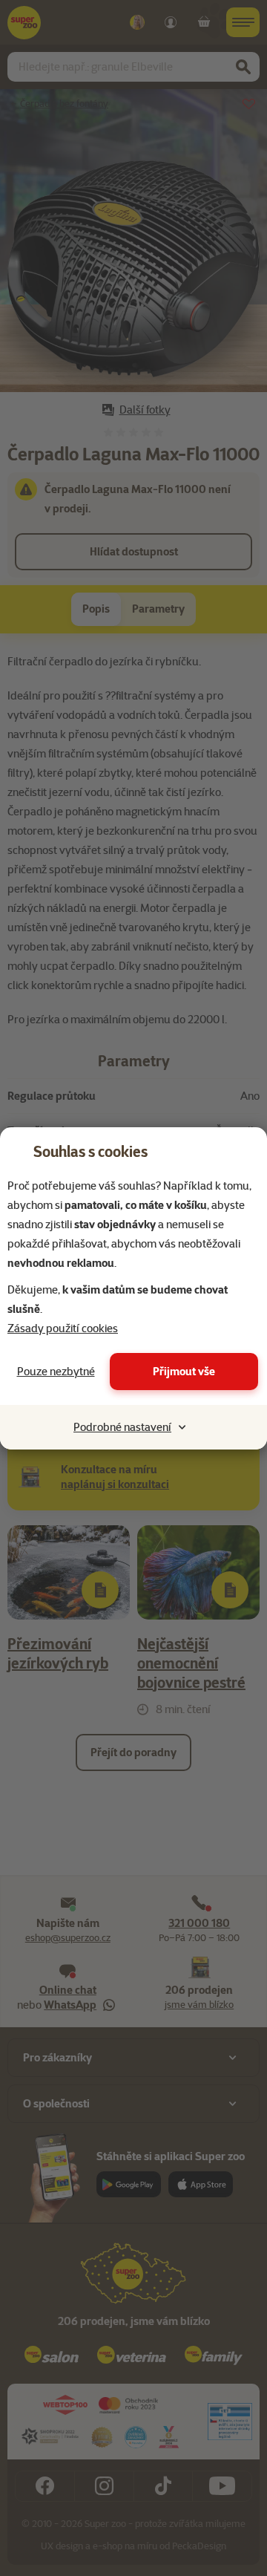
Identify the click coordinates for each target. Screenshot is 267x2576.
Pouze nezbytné (56, 1372)
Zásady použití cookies (63, 1328)
